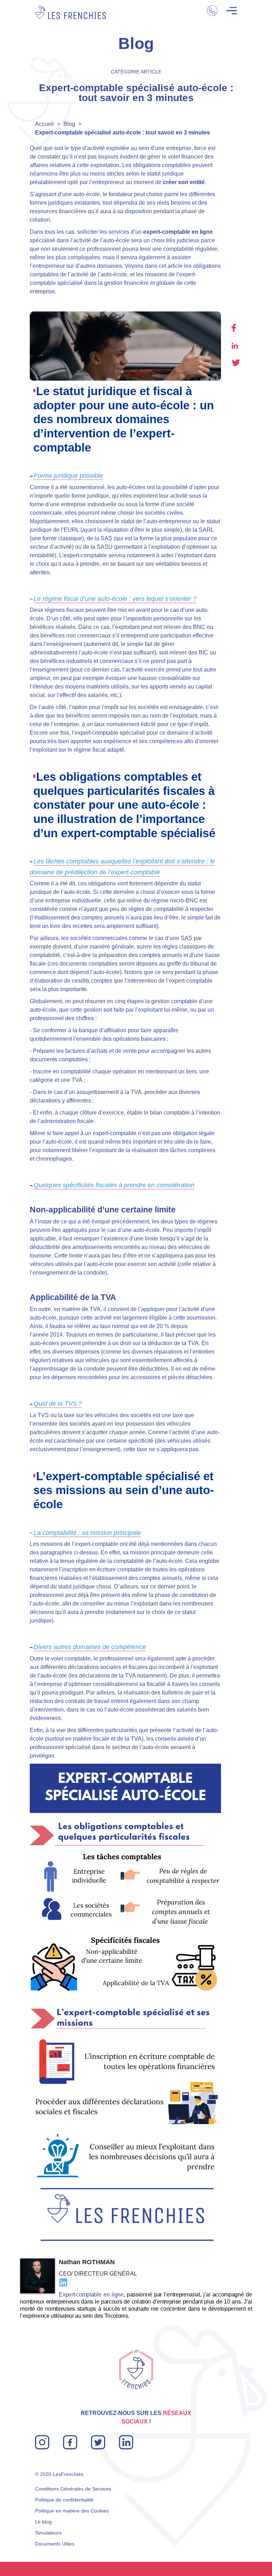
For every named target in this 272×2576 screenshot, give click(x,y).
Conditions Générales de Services (73, 2489)
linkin (125, 2439)
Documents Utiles (55, 2544)
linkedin (235, 346)
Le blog (43, 2522)
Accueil (44, 124)
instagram (42, 2439)
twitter (236, 363)
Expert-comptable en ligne (91, 2295)
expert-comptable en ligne (178, 232)
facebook (234, 328)
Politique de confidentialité (64, 2500)
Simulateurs (48, 2533)
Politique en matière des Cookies (72, 2511)
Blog (69, 124)
